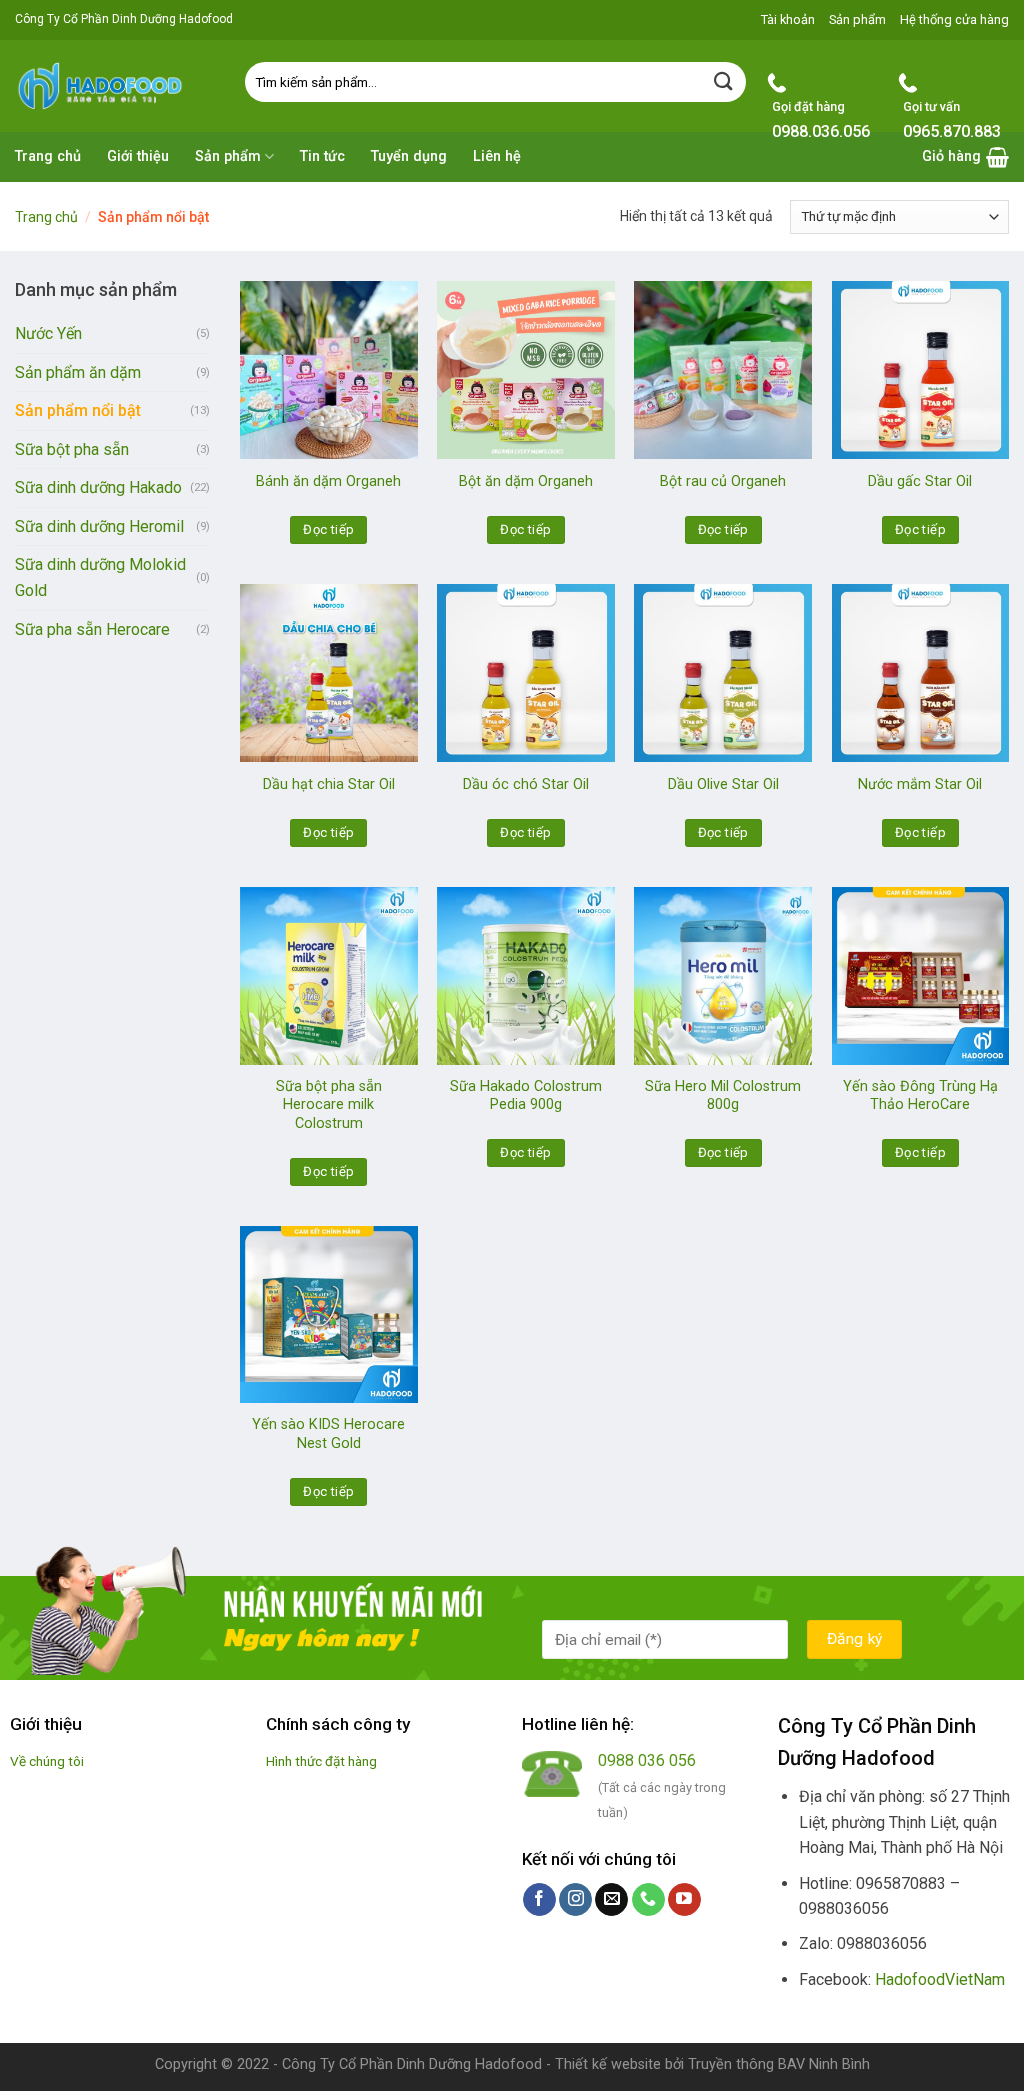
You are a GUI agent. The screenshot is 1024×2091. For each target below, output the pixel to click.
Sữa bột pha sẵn (72, 449)
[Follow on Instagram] (575, 1900)
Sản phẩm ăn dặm (78, 372)
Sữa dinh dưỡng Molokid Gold (100, 577)
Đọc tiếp (328, 529)
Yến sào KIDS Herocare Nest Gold (328, 1434)
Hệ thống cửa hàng (954, 19)
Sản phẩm (857, 19)
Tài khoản (788, 19)
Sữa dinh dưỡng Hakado (98, 487)
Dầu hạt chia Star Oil (329, 784)
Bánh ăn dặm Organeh (328, 481)
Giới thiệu (138, 156)
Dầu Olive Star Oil (723, 784)
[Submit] (724, 81)
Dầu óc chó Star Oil (526, 784)
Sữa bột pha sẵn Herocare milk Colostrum (329, 1105)
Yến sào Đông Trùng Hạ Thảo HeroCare (920, 1096)
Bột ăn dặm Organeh (526, 481)
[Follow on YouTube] (684, 1900)
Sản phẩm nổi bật (78, 410)
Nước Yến (48, 333)
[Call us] (648, 1900)
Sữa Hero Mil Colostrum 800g (723, 1096)
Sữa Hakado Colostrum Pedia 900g (526, 1096)
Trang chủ (48, 156)
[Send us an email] (611, 1900)
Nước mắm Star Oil (920, 784)
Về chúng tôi (47, 1761)
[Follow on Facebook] (539, 1900)
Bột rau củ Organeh (723, 481)
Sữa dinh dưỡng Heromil (99, 526)
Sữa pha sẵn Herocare (92, 629)
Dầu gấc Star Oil (920, 481)
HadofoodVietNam (940, 1979)
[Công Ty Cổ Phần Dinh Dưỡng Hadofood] (115, 85)
